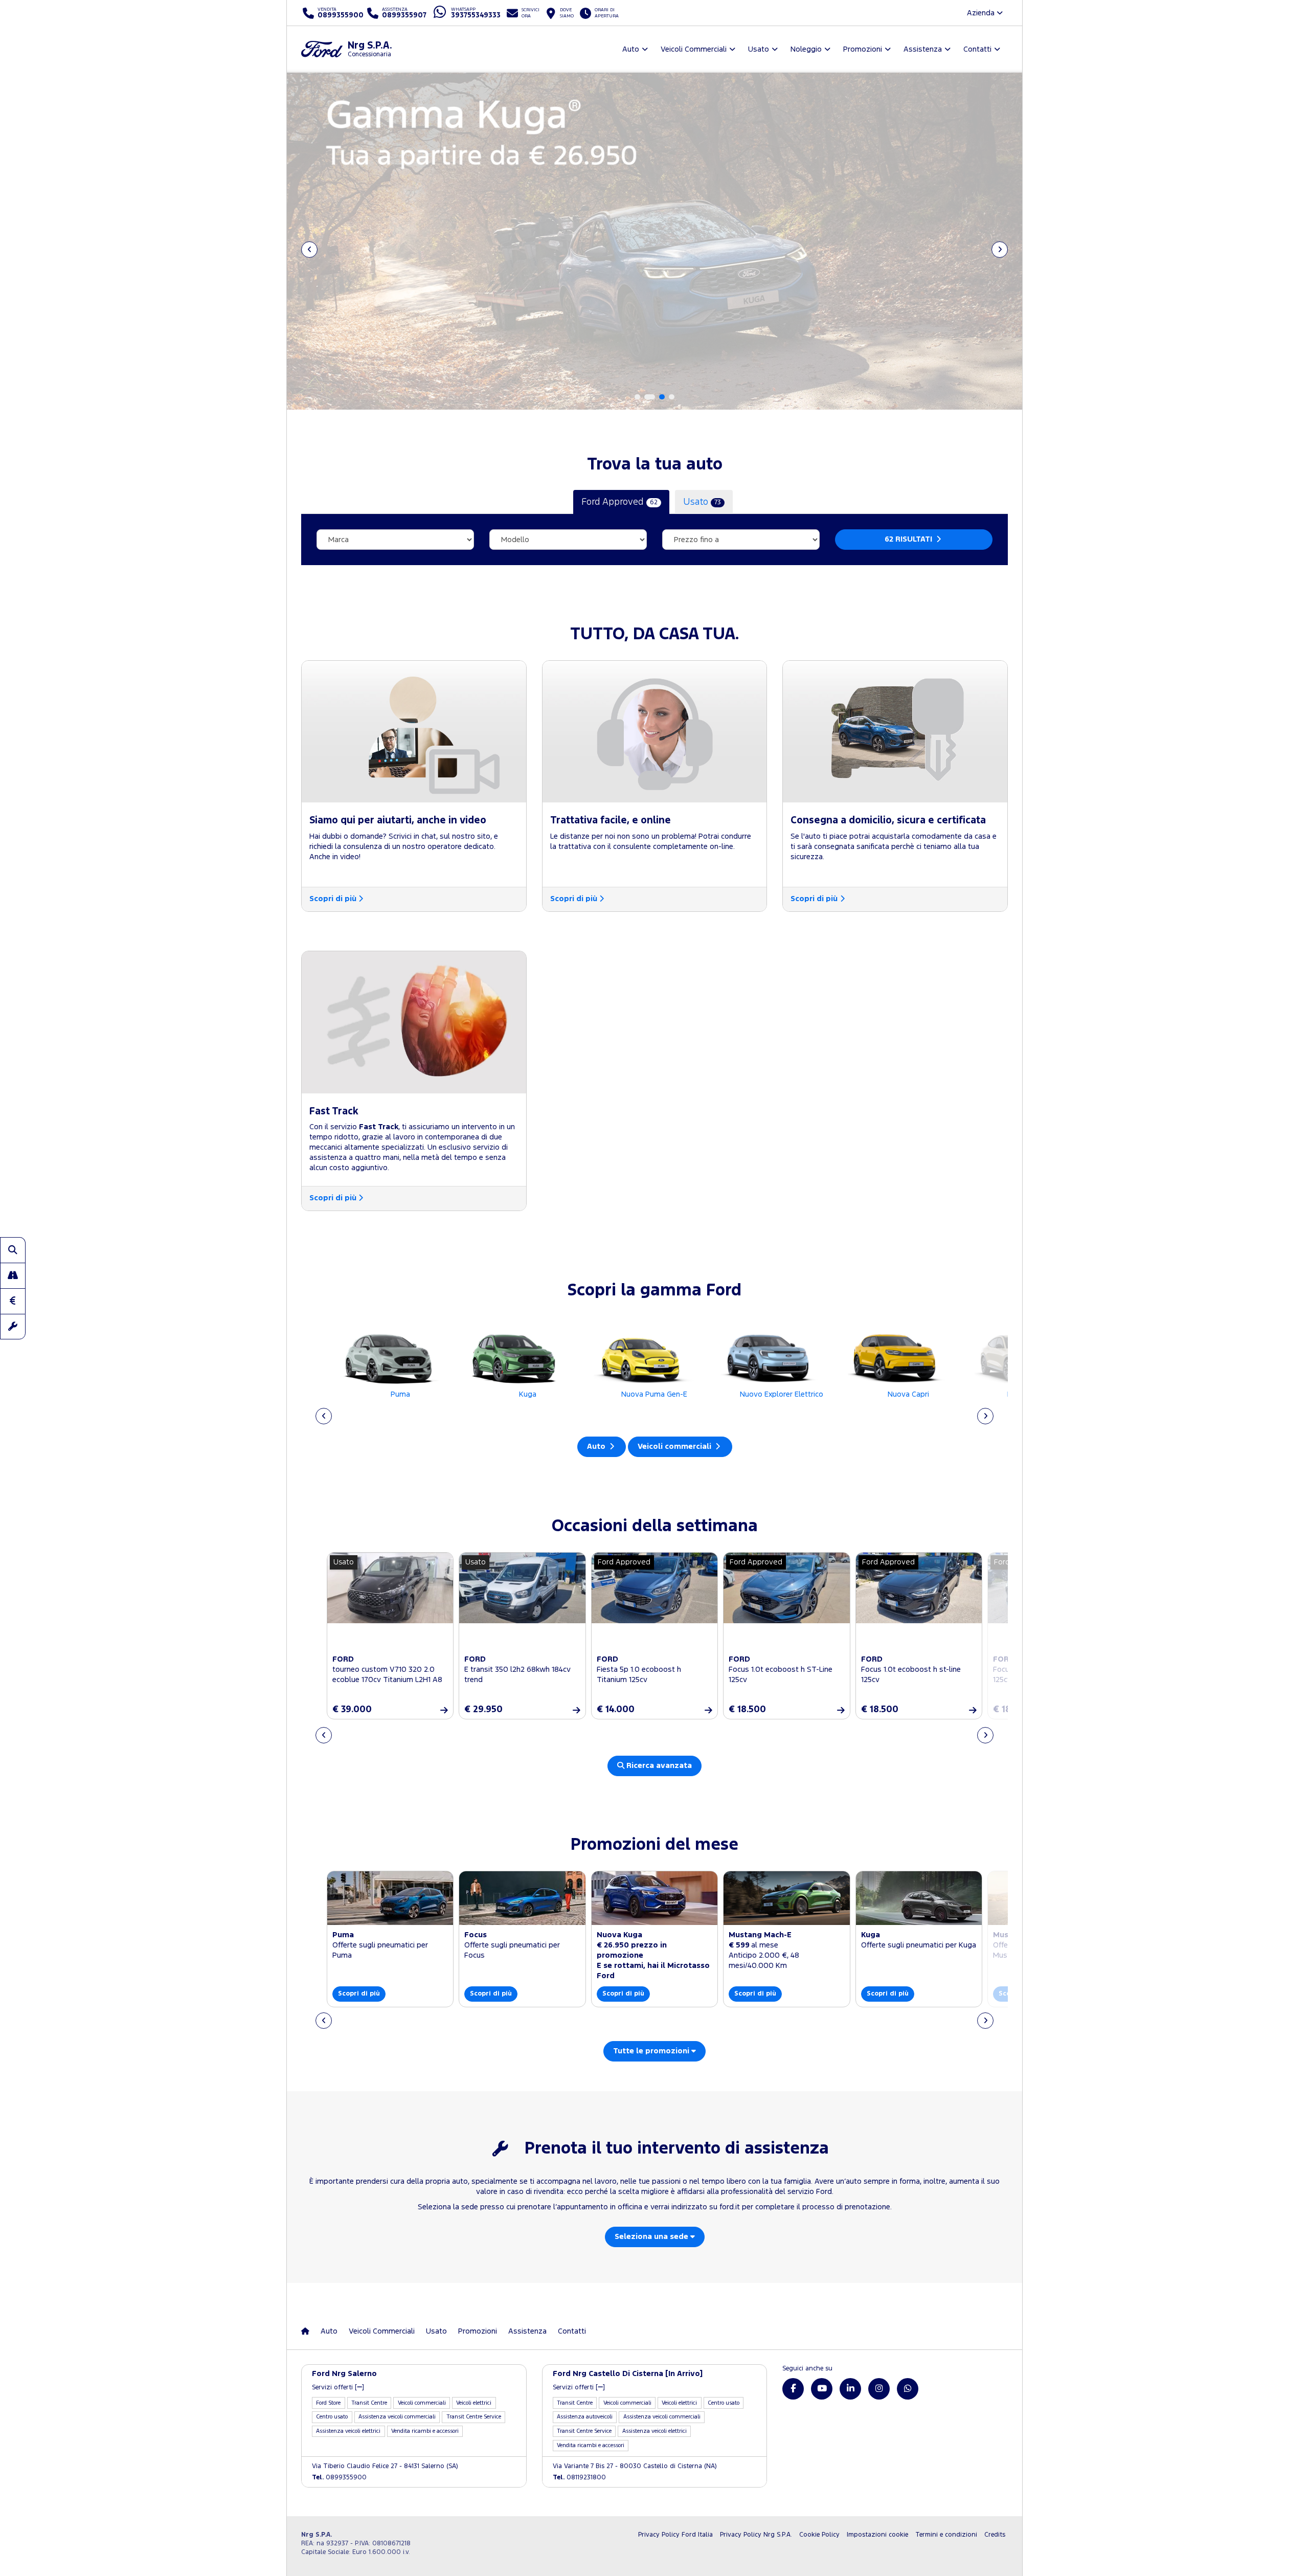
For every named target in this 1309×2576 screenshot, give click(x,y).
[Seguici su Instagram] (879, 2389)
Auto (597, 1447)
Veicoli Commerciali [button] (694, 49)
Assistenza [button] (923, 49)
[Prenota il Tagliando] (13, 1327)
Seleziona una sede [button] (652, 2237)
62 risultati (909, 539)
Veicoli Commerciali (382, 2331)
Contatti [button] (977, 49)
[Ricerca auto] (13, 1250)
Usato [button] (759, 49)
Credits (995, 2535)
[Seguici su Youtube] (822, 2389)
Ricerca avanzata (658, 1766)
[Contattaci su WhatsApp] (908, 2389)
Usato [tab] (702, 502)
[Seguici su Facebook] (793, 2389)
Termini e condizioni (946, 2535)
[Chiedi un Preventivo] (13, 1301)
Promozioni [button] (863, 49)
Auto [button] (631, 49)
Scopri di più (333, 899)
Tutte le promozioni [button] (652, 2051)
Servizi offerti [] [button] (338, 2388)
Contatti (572, 2331)
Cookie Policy (819, 2535)
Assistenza (527, 2331)
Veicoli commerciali (675, 1447)
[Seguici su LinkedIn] (850, 2389)
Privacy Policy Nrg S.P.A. (756, 2535)
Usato (436, 2331)
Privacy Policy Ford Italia (675, 2535)
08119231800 (579, 2478)
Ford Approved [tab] (619, 502)
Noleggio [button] (806, 49)
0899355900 (339, 2478)
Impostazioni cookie (877, 2535)
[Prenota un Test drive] (13, 1275)
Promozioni (478, 2331)
